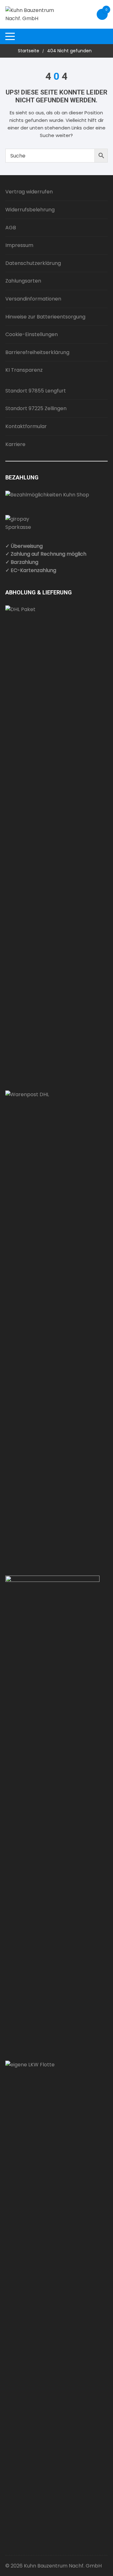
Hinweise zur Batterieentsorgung (45, 317)
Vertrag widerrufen (29, 192)
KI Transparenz (24, 370)
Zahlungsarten (23, 281)
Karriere (15, 444)
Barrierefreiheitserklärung (37, 352)
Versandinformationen (33, 299)
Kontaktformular (26, 426)
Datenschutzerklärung (33, 263)
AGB (11, 228)
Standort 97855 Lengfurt (36, 391)
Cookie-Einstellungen (32, 334)
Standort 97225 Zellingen (36, 408)
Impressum (19, 245)
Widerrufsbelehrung (30, 210)
